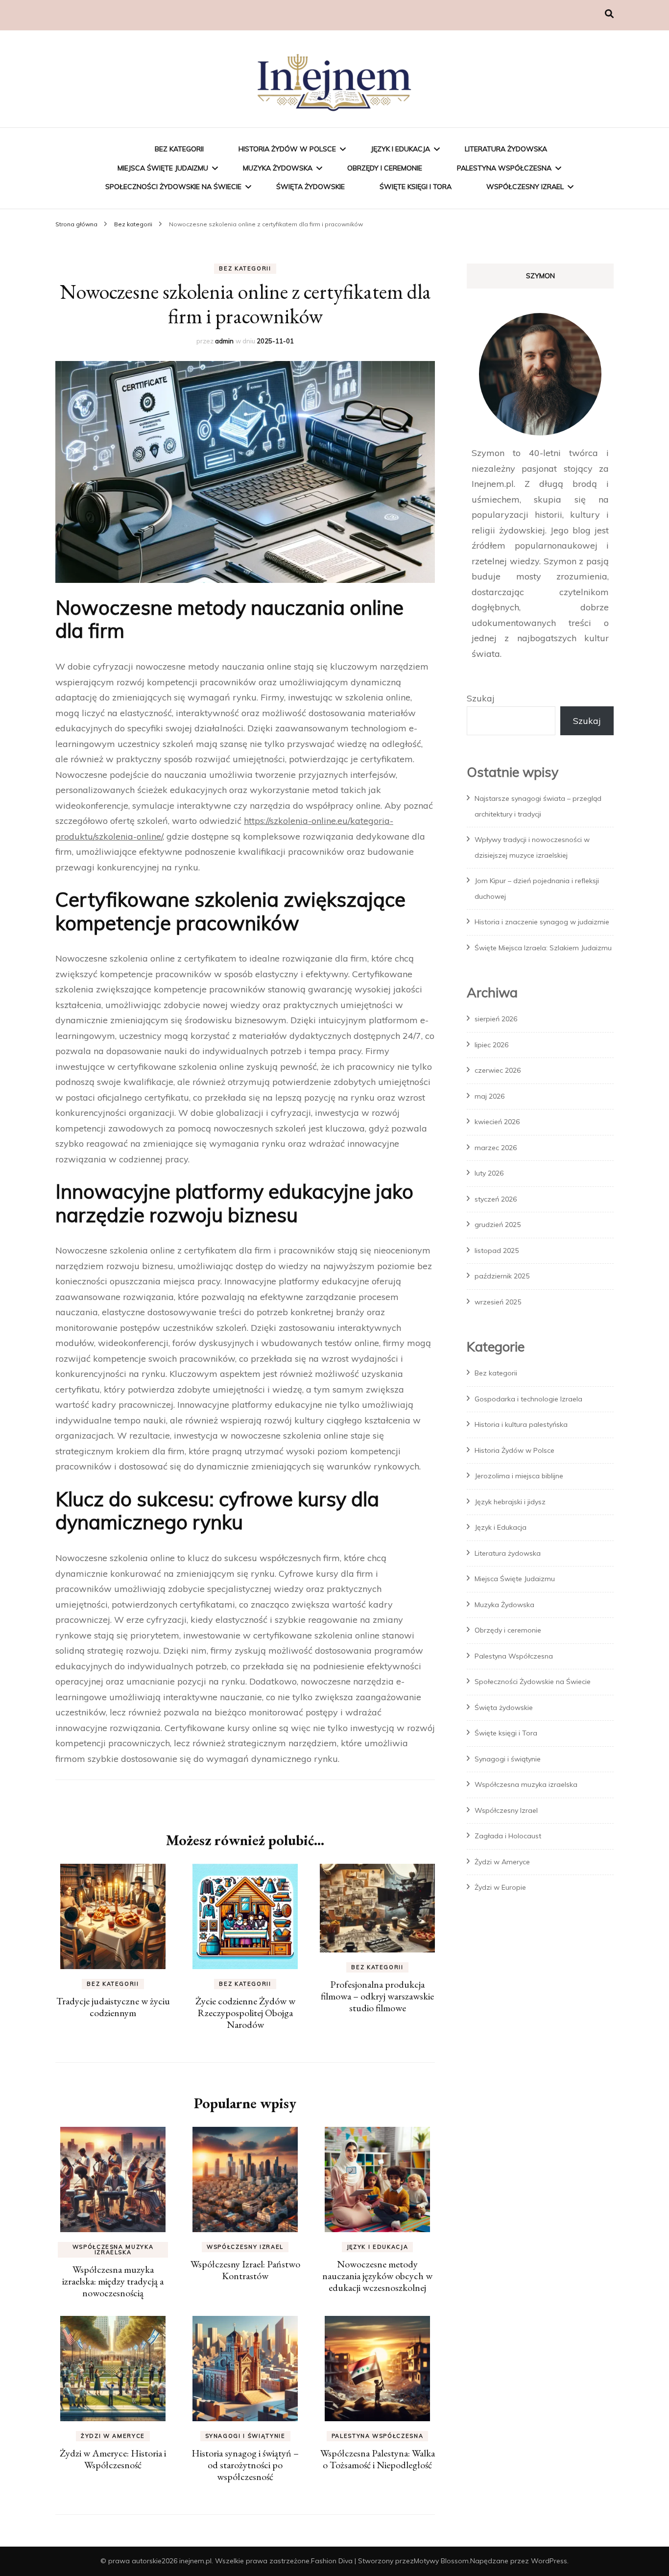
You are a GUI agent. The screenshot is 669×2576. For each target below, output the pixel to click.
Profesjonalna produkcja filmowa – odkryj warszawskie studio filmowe (377, 1996)
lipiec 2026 (491, 1045)
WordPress (549, 2561)
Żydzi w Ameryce (113, 2436)
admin (224, 341)
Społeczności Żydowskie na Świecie (173, 187)
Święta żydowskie (311, 187)
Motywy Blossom (441, 2561)
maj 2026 (490, 1096)
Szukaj (481, 698)
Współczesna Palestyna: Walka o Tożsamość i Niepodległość (378, 2459)
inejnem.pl (195, 2561)
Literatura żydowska (506, 149)
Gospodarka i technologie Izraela (528, 1399)
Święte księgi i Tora (416, 187)
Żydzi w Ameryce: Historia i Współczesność (113, 2459)
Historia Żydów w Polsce (287, 149)
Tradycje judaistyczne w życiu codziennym (113, 2007)
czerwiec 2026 (498, 1070)
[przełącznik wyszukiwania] (609, 14)
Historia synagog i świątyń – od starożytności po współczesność (245, 2465)
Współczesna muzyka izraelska (113, 2250)
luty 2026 (489, 1173)
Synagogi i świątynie (245, 2436)
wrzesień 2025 (498, 1302)
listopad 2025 (497, 1251)
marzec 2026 (496, 1148)
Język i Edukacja (400, 149)
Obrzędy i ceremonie (385, 168)
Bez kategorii (179, 149)
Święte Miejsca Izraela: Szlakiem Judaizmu (543, 948)
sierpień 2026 (496, 1019)
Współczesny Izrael (525, 187)
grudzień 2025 (498, 1225)
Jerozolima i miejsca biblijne (519, 1476)
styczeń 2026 (496, 1199)
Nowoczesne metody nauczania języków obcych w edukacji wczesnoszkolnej (377, 2276)
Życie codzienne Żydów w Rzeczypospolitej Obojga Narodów (245, 2013)
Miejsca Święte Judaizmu (163, 168)
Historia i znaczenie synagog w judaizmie (542, 922)
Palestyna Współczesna (504, 168)
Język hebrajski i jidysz (510, 1502)
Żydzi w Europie (500, 1887)
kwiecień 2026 (497, 1122)
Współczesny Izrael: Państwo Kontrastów (245, 2270)
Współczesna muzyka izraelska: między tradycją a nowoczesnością (113, 2281)
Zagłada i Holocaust (508, 1836)
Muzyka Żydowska (278, 168)
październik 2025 (502, 1276)
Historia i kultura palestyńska (521, 1424)
